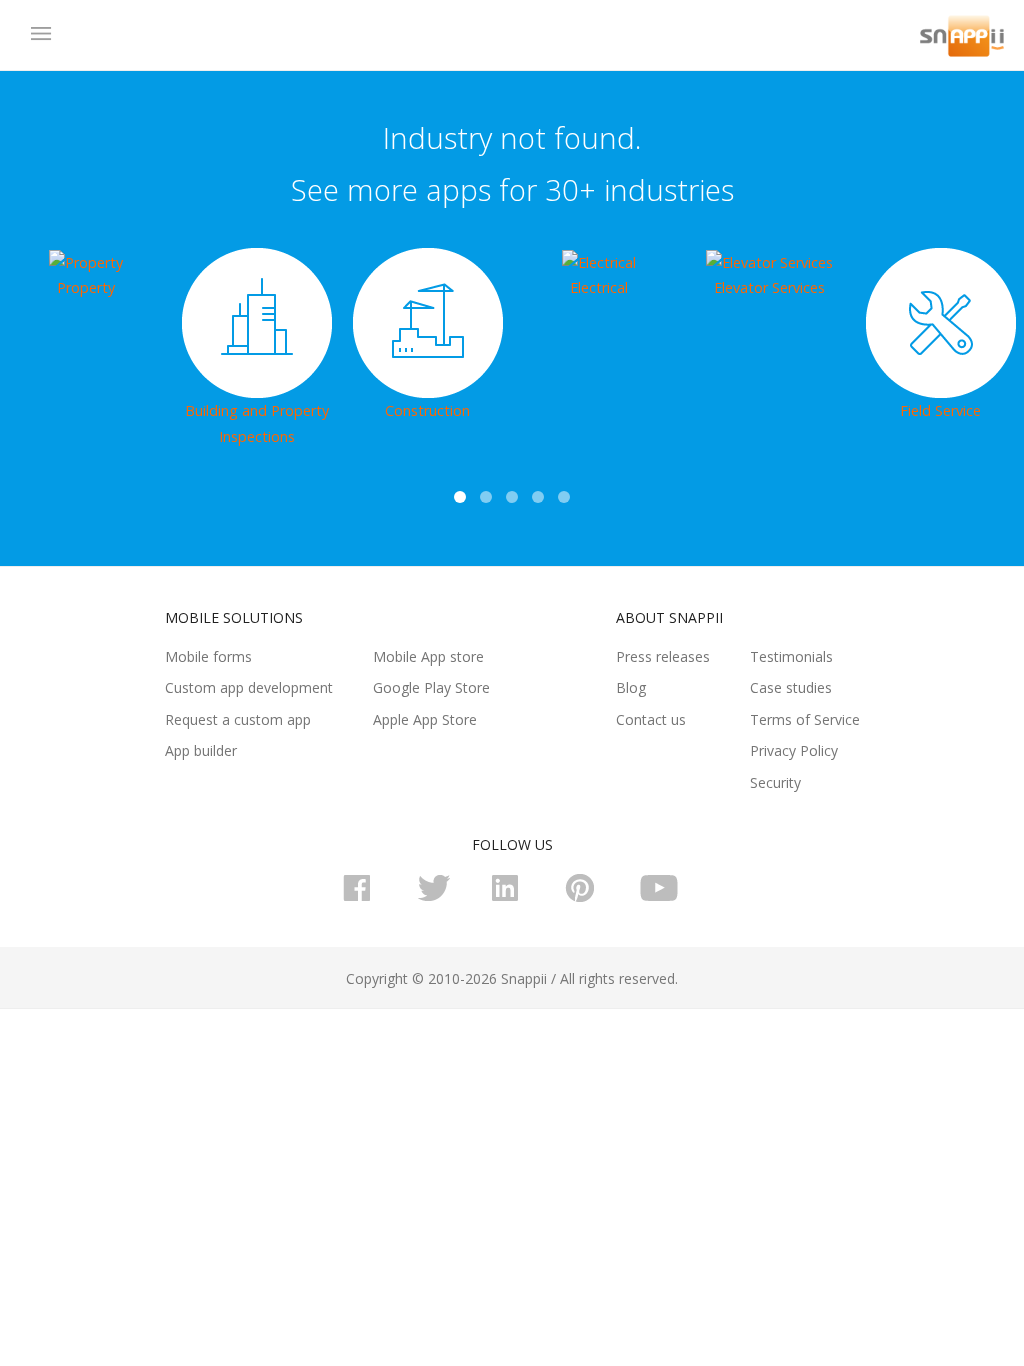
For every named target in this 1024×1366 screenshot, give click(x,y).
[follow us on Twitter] (438, 897)
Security (775, 782)
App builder (201, 750)
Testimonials (791, 656)
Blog (631, 687)
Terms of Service (805, 719)
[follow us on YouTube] (660, 897)
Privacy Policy (794, 750)
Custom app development (249, 687)
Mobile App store (428, 656)
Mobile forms (208, 656)
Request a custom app (238, 719)
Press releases (663, 656)
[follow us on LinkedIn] (512, 897)
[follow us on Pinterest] (586, 897)
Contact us (651, 719)
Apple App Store (425, 719)
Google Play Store (431, 687)
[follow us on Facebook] (364, 897)
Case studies (791, 687)
